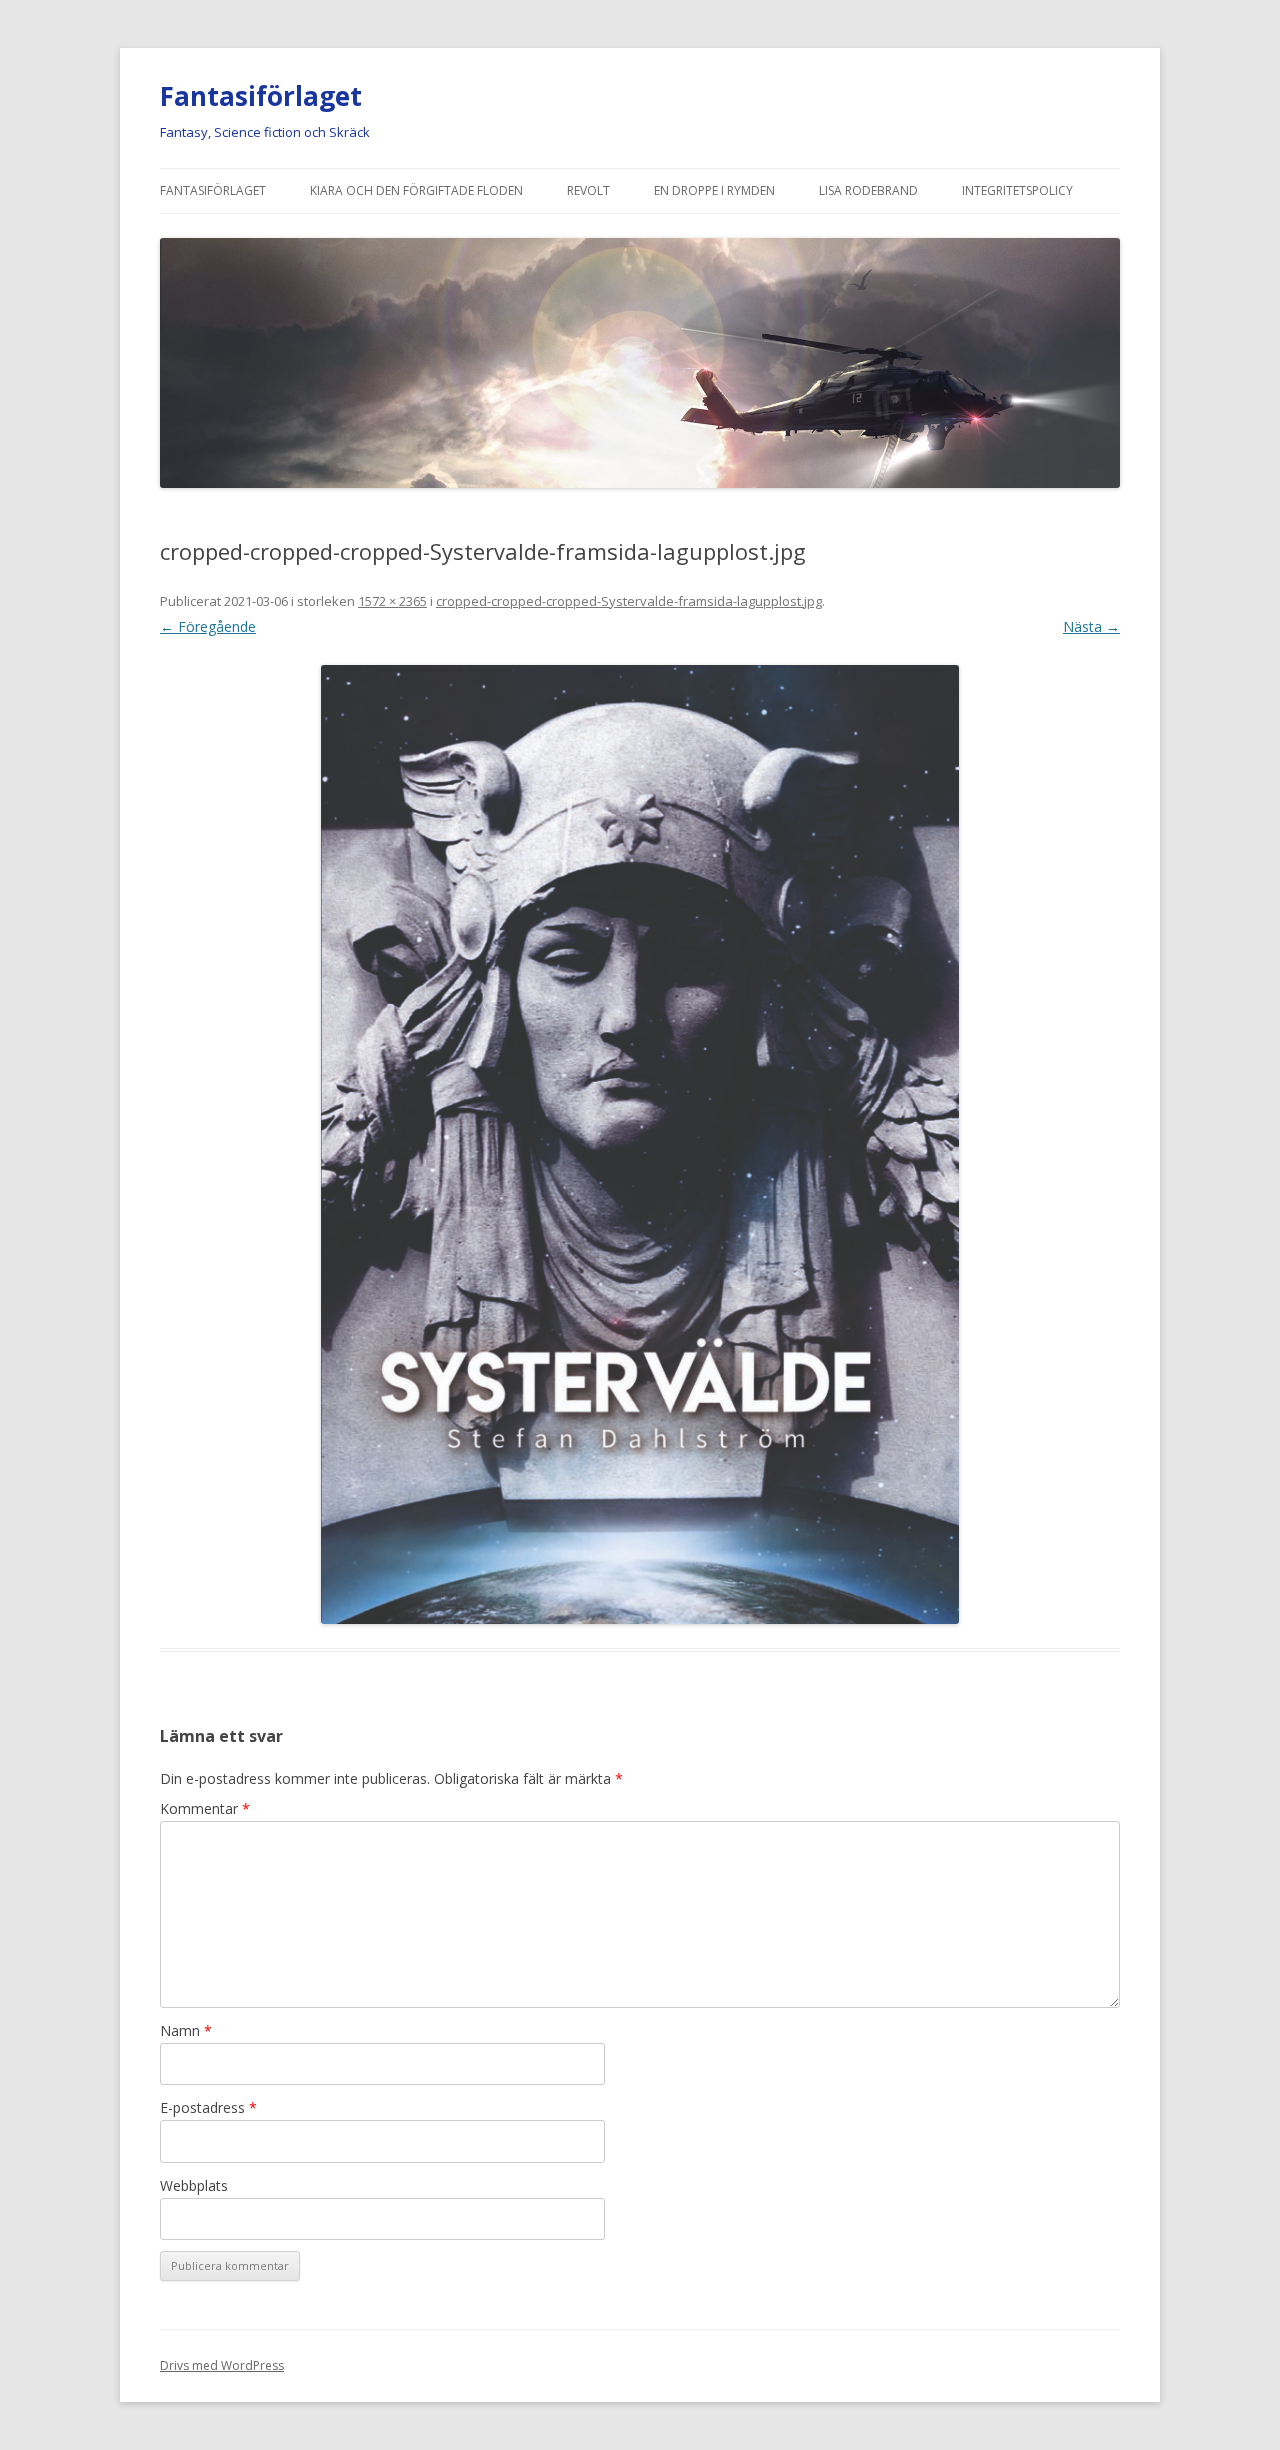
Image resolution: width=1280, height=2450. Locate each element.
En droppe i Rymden (714, 190)
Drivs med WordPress (222, 2365)
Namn (186, 2030)
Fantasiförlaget (261, 96)
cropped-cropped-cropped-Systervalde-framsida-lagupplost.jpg (629, 601)
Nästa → (1091, 626)
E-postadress (208, 2107)
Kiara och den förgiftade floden (416, 190)
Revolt (588, 190)
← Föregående (208, 626)
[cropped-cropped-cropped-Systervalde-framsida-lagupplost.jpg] (640, 1144)
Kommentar (205, 1808)
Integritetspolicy (1017, 190)
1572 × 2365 (392, 601)
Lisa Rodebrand (868, 190)
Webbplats (194, 2185)
